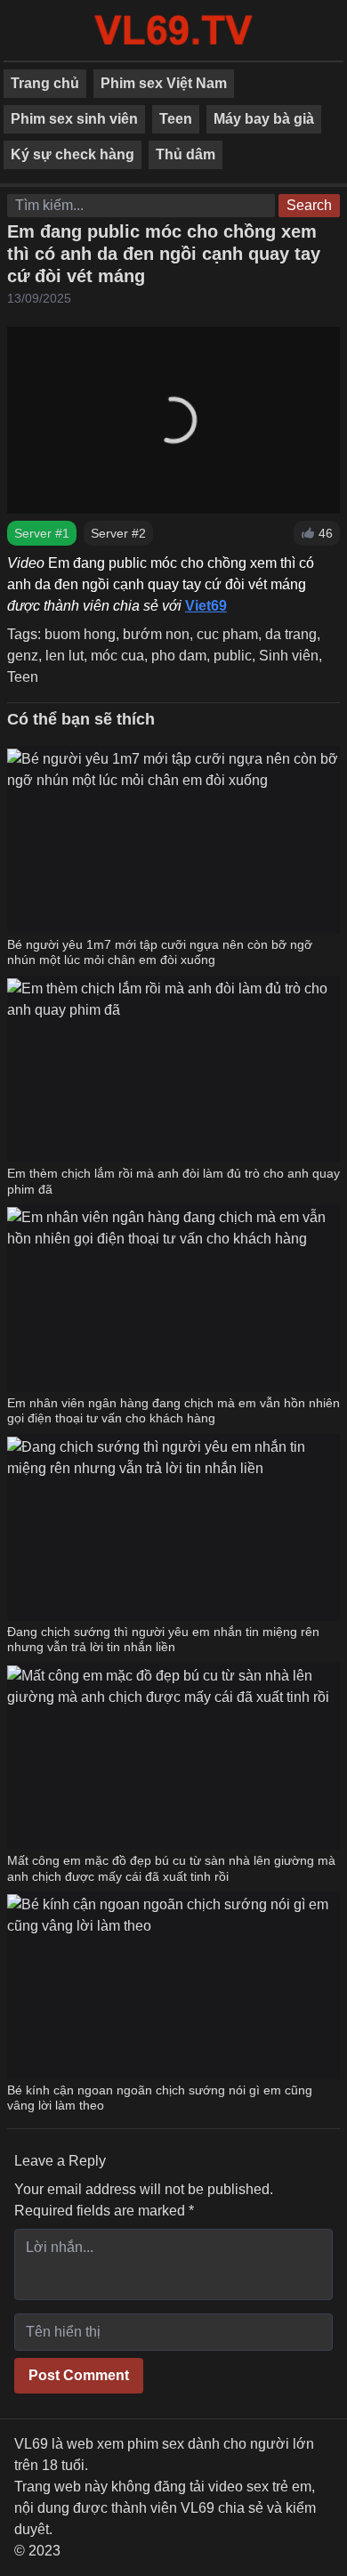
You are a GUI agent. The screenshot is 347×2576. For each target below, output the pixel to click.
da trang (291, 634)
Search (309, 205)
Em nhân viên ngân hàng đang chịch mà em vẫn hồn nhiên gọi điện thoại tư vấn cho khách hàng (173, 1411)
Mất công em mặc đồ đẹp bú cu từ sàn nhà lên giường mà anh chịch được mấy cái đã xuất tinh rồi (171, 1868)
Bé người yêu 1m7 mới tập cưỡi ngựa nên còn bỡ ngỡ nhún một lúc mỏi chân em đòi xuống (160, 952)
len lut (65, 656)
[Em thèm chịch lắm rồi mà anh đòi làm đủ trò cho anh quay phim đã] (173, 1069)
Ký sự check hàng (73, 154)
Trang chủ (45, 83)
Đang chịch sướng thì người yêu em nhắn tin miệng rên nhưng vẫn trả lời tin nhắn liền (163, 1640)
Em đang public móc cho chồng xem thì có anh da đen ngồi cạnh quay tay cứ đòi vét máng (164, 254)
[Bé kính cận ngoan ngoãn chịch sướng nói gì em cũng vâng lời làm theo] (173, 1985)
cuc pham (227, 634)
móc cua (117, 656)
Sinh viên (289, 656)
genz (23, 656)
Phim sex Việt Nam (164, 83)
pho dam (179, 656)
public (233, 656)
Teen (176, 119)
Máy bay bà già (264, 119)
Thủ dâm (186, 154)
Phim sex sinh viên (74, 119)
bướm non (156, 634)
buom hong (80, 634)
